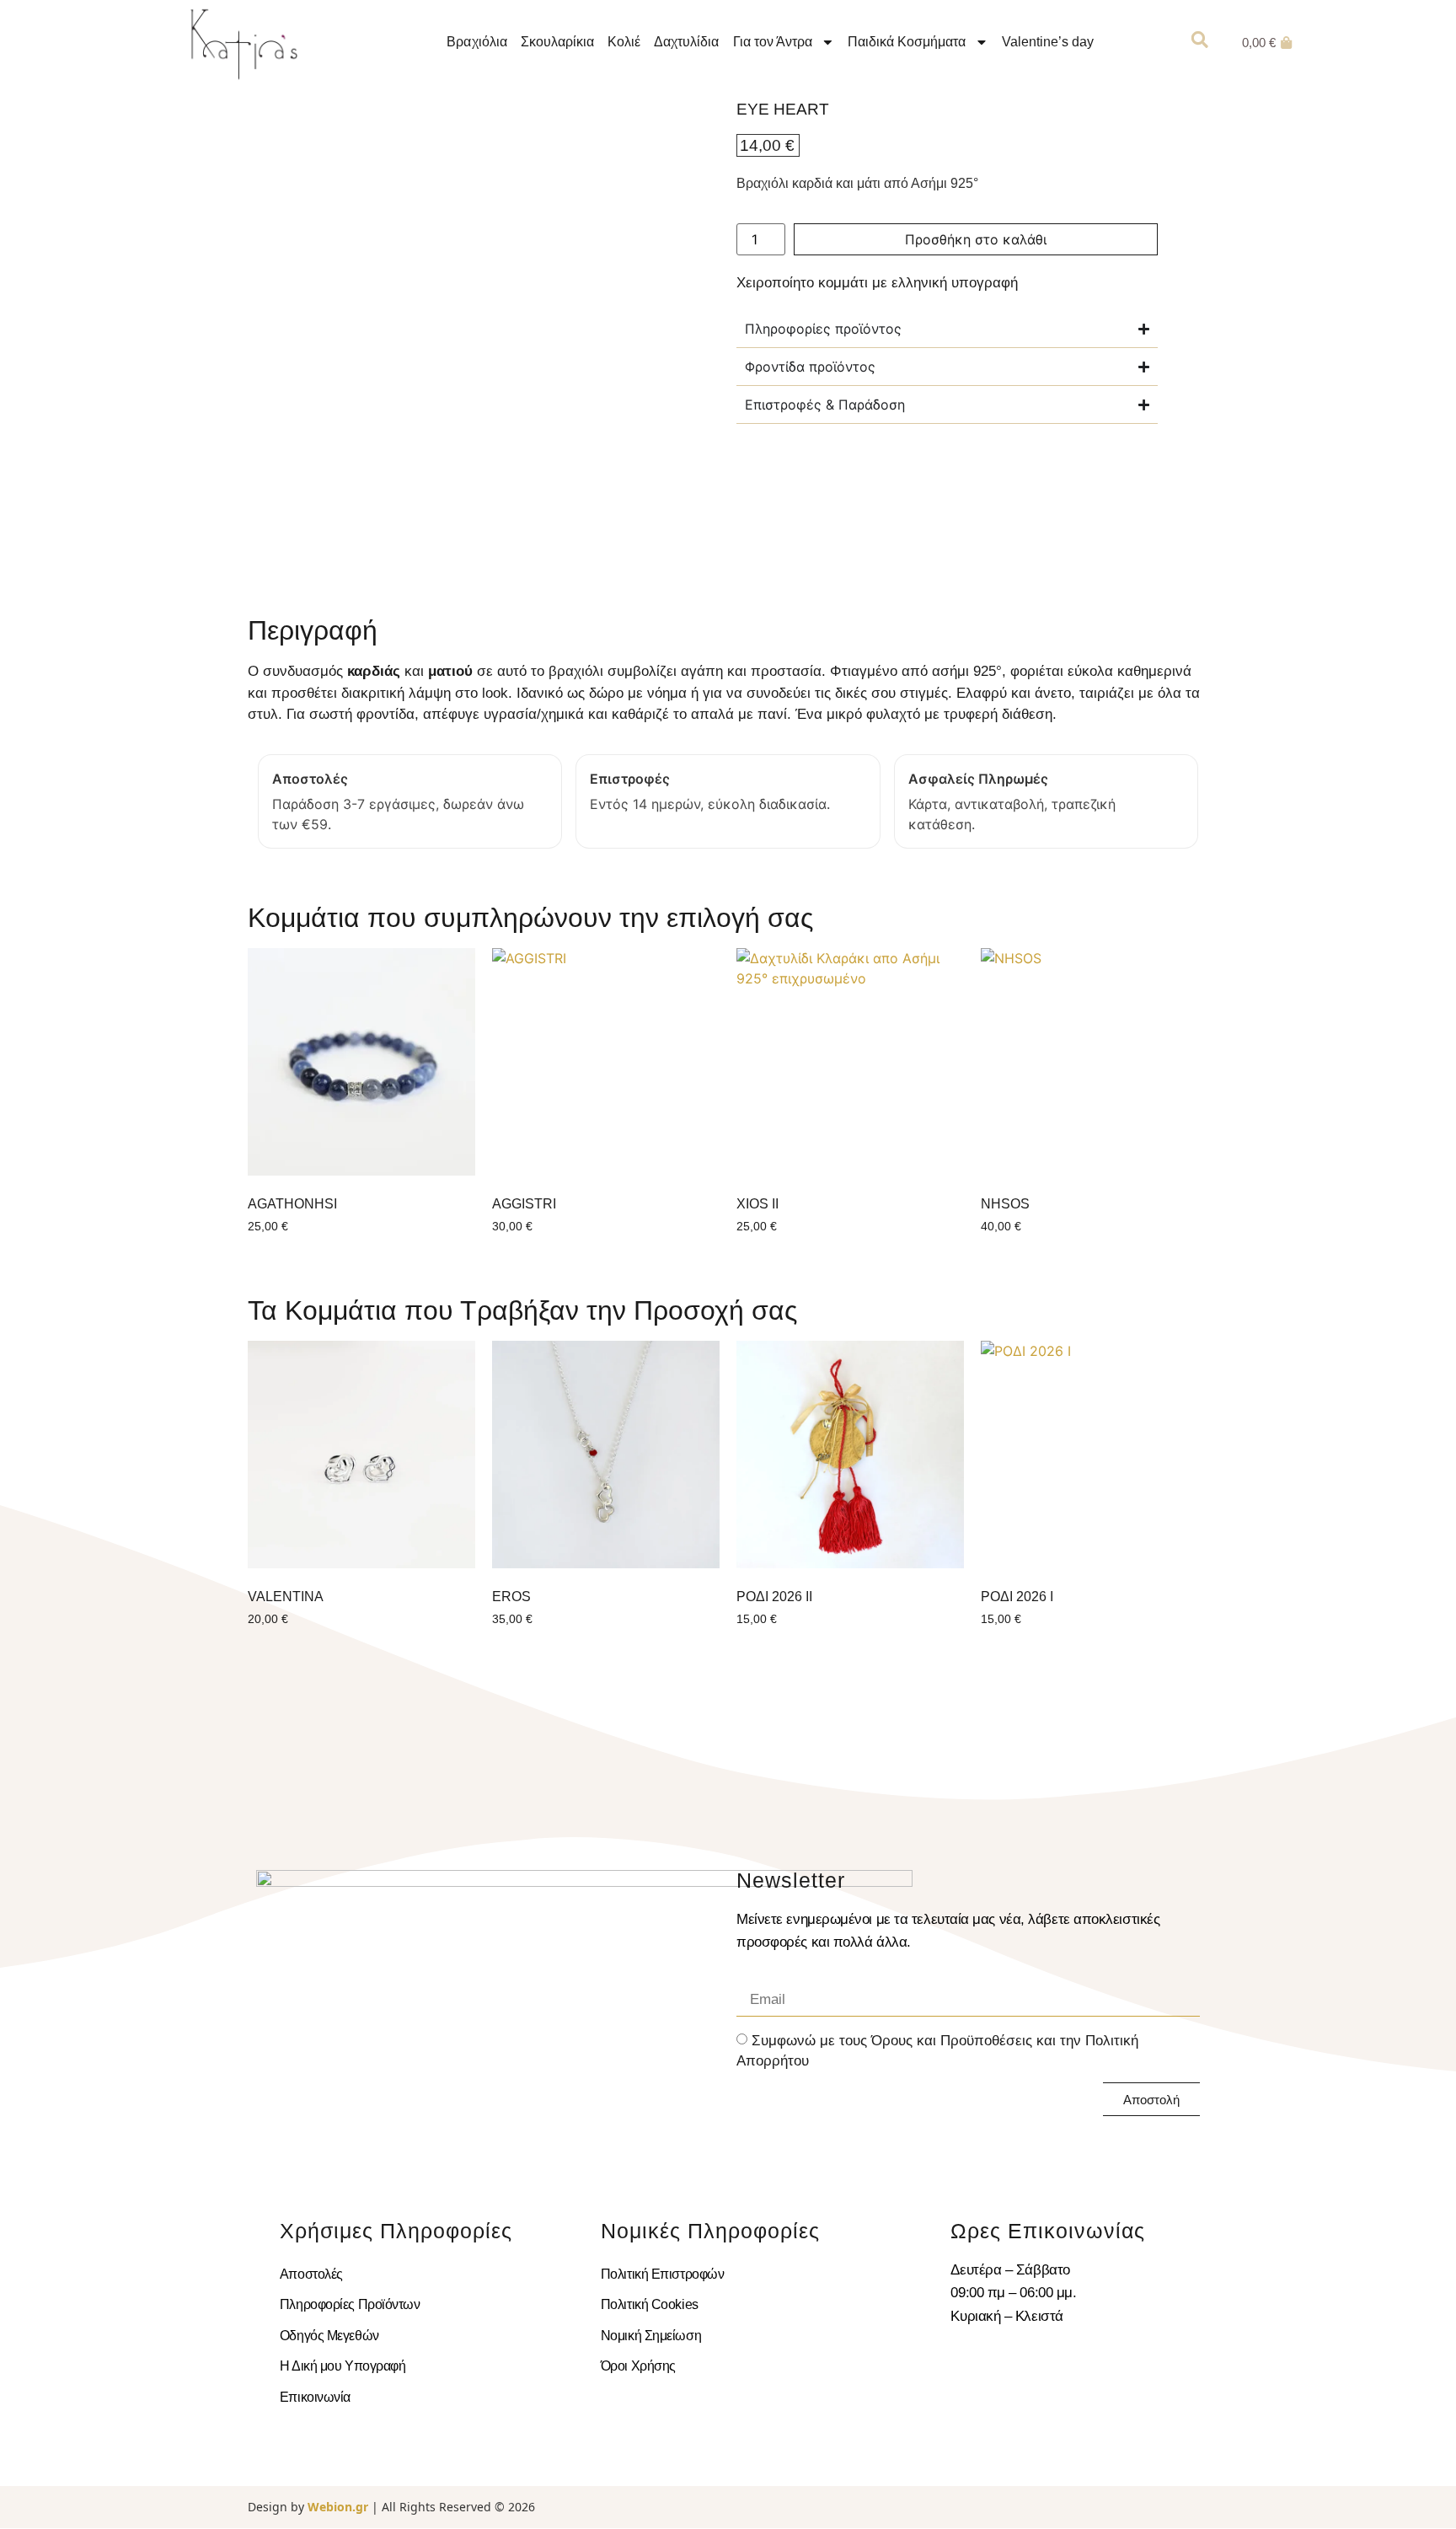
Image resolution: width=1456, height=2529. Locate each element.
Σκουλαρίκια (557, 42)
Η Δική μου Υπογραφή (343, 2366)
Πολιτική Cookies (650, 2304)
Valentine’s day (1048, 42)
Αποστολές (311, 2274)
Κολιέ (624, 42)
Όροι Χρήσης (638, 2366)
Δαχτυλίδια (686, 42)
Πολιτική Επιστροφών (662, 2274)
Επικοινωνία (315, 2397)
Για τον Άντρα (773, 42)
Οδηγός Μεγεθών (329, 2336)
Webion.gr (338, 2507)
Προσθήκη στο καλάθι (976, 239)
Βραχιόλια (476, 42)
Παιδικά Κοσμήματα (907, 42)
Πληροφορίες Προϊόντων (350, 2304)
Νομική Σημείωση (651, 2336)
